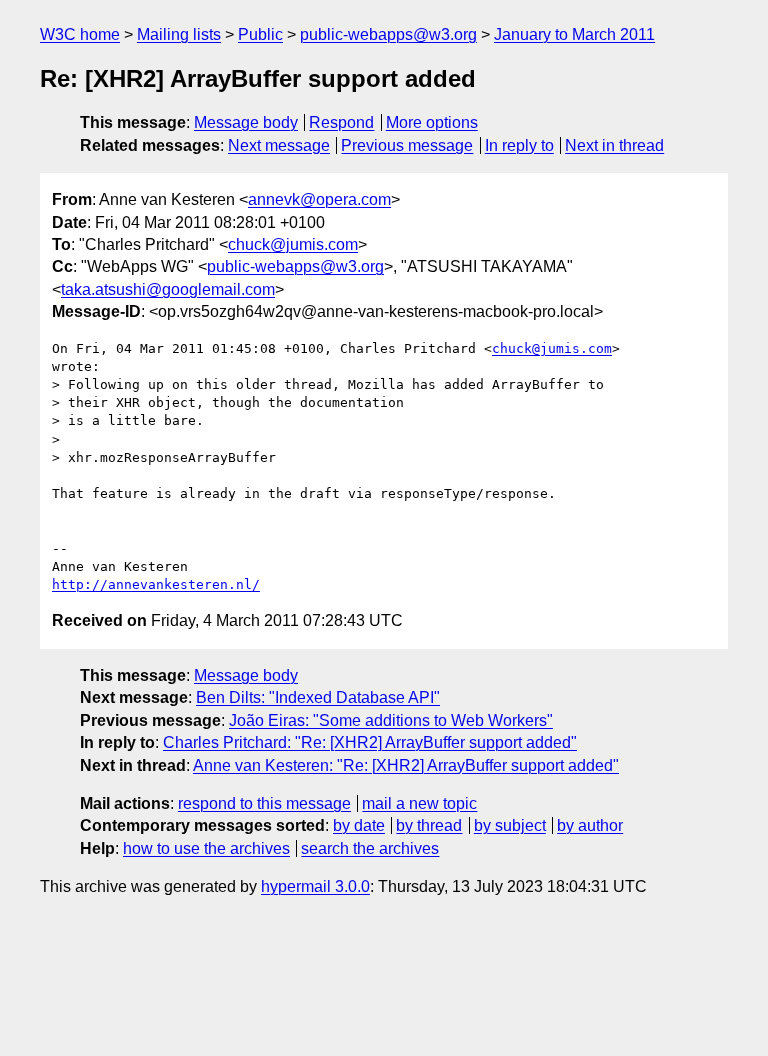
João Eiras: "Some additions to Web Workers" (391, 720)
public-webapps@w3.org (388, 34)
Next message (279, 145)
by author (590, 825)
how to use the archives (206, 848)
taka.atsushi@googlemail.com (168, 289)
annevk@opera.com (319, 199)
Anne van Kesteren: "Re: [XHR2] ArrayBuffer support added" (406, 765)
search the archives (370, 848)
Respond (341, 122)
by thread (429, 825)
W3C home (80, 34)
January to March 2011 (574, 34)
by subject (510, 825)
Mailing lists (179, 34)
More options (432, 122)
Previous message (407, 145)
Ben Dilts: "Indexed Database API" (318, 697)
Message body (246, 122)
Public (260, 34)
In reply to (519, 145)
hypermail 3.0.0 (315, 886)
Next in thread (614, 145)
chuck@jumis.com (293, 244)
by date (359, 825)
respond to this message (264, 803)
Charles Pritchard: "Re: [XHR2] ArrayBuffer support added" (370, 742)
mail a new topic (419, 803)
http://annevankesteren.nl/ (156, 584)
